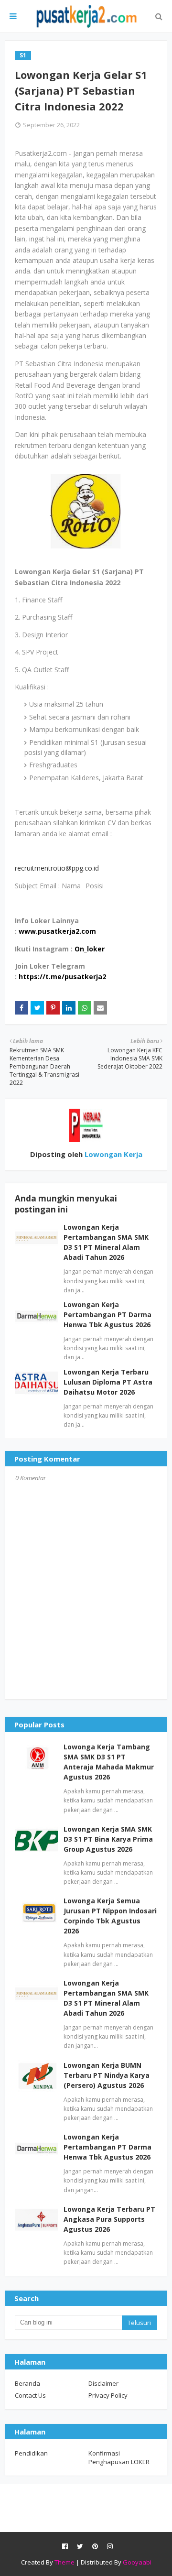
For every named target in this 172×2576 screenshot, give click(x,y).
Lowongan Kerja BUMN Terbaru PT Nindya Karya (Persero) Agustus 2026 (107, 2075)
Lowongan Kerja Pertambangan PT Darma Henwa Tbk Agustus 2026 (107, 1315)
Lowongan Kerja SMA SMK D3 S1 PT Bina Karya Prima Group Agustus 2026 (108, 1839)
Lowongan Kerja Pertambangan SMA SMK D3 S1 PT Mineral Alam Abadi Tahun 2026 (106, 1998)
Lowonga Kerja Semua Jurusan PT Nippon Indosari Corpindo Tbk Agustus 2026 (110, 1916)
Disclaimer (103, 2383)
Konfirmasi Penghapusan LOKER (119, 2457)
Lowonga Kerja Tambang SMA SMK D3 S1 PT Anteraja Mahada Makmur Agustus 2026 (109, 1762)
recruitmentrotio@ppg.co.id (57, 868)
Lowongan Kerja (113, 1154)
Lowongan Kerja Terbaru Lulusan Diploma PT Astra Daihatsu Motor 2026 (108, 1382)
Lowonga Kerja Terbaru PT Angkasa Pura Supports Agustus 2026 (109, 2219)
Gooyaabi (137, 2562)
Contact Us (30, 2395)
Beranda (27, 2383)
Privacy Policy (108, 2395)
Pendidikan (31, 2453)
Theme (64, 2562)
